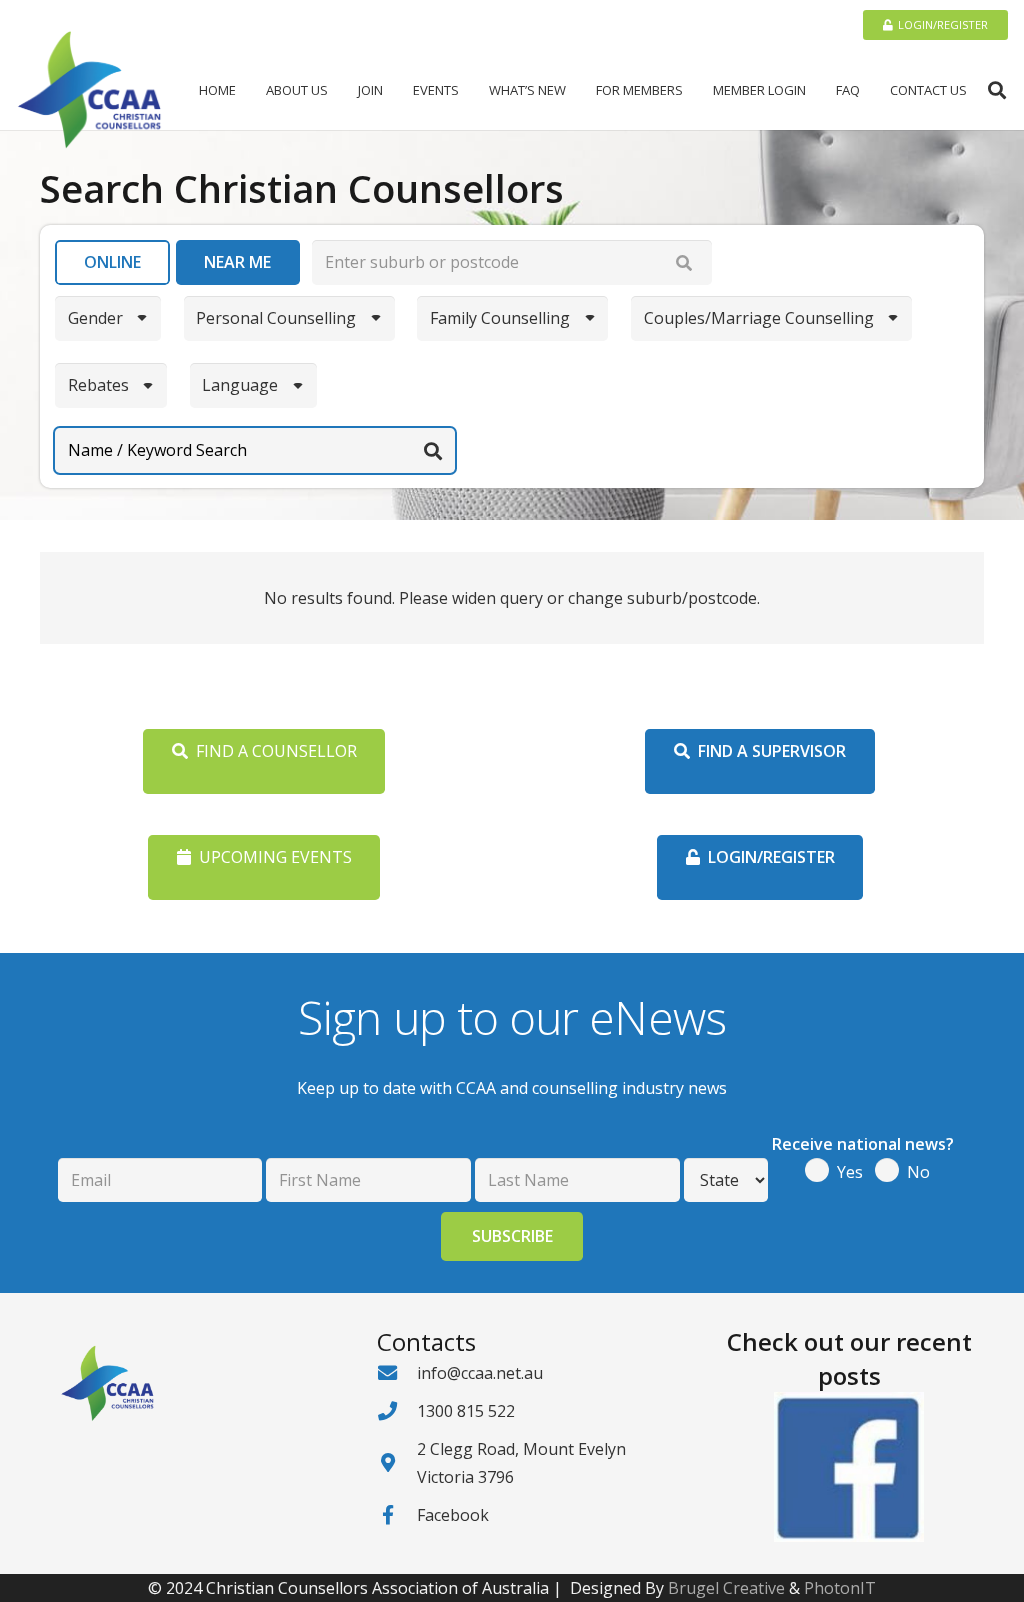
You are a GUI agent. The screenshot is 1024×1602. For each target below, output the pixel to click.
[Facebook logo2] (849, 1467)
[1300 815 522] (397, 1410)
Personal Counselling (276, 318)
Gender (95, 318)
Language (240, 385)
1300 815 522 (466, 1411)
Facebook (453, 1515)
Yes (850, 1172)
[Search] (684, 263)
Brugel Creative (726, 1588)
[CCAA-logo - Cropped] (89, 90)
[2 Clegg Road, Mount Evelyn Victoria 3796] (397, 1462)
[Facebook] (397, 1514)
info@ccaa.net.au (480, 1373)
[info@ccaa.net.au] (397, 1372)
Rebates (98, 385)
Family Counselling (500, 318)
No (918, 1172)
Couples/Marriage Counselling (759, 318)
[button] (336, 90)
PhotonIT (840, 1588)
